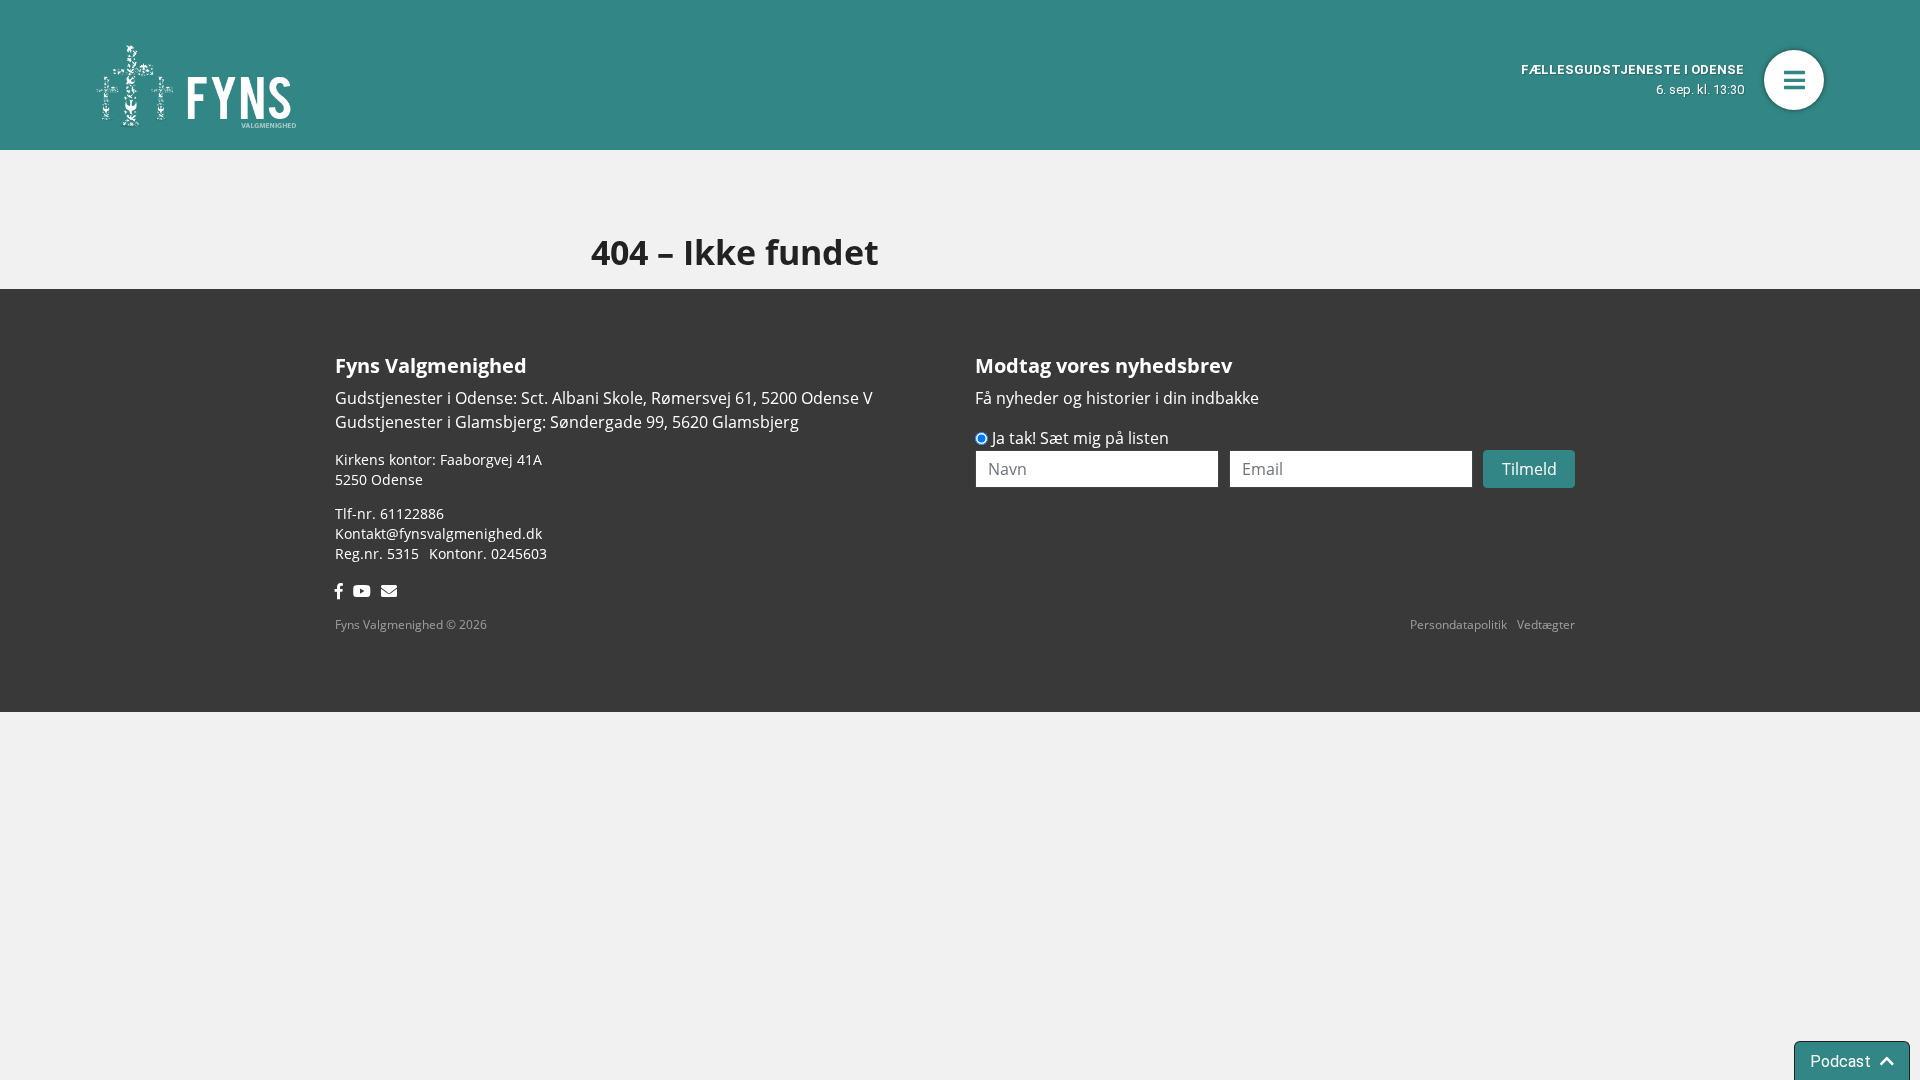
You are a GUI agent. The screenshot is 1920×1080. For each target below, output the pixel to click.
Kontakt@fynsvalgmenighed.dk (438, 533)
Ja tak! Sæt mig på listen (1080, 438)
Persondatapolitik (1458, 624)
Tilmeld (1529, 469)
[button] (1794, 80)
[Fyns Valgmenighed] (196, 86)
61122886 (412, 513)
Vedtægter (1546, 624)
